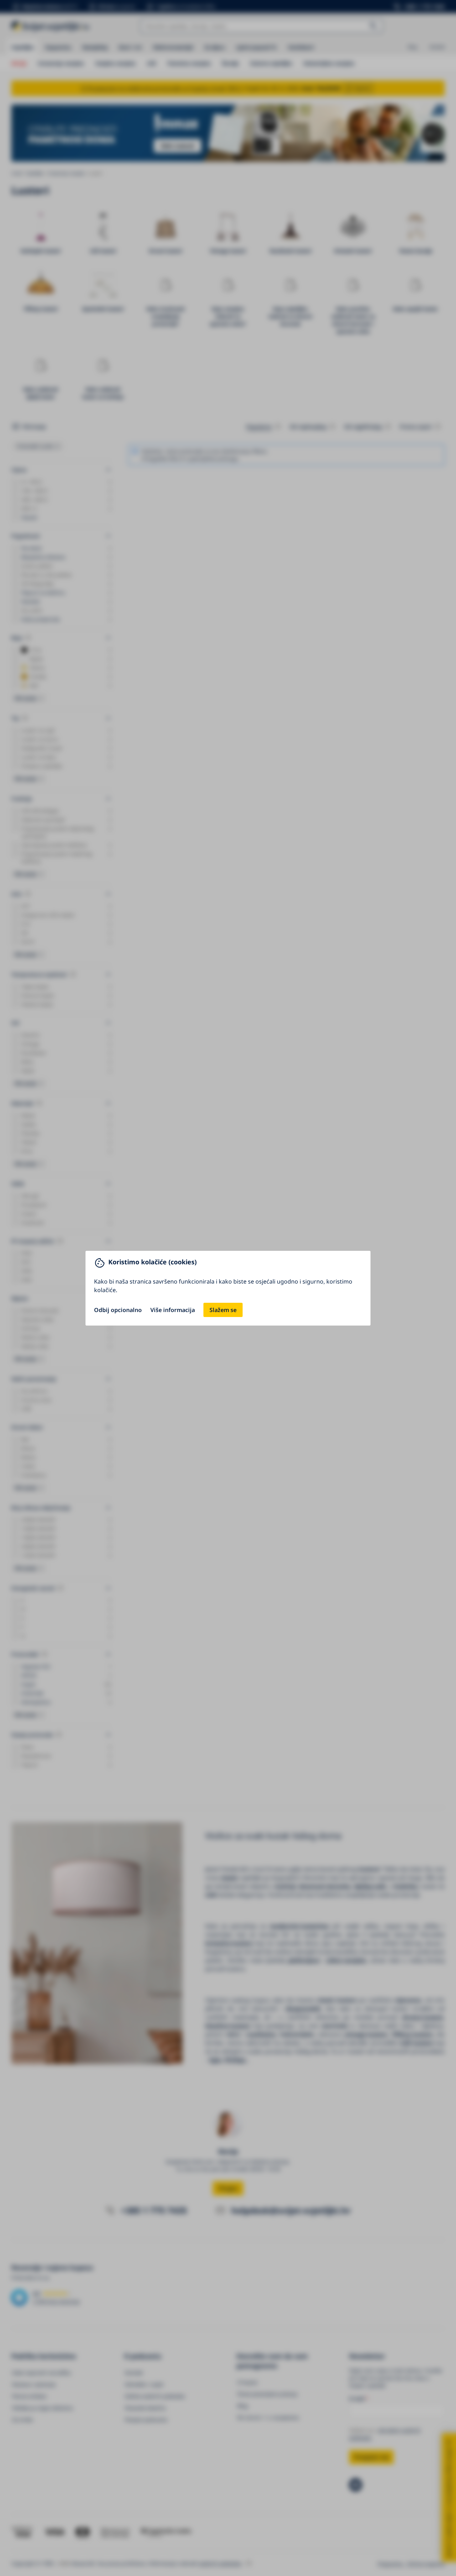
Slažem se (223, 1310)
